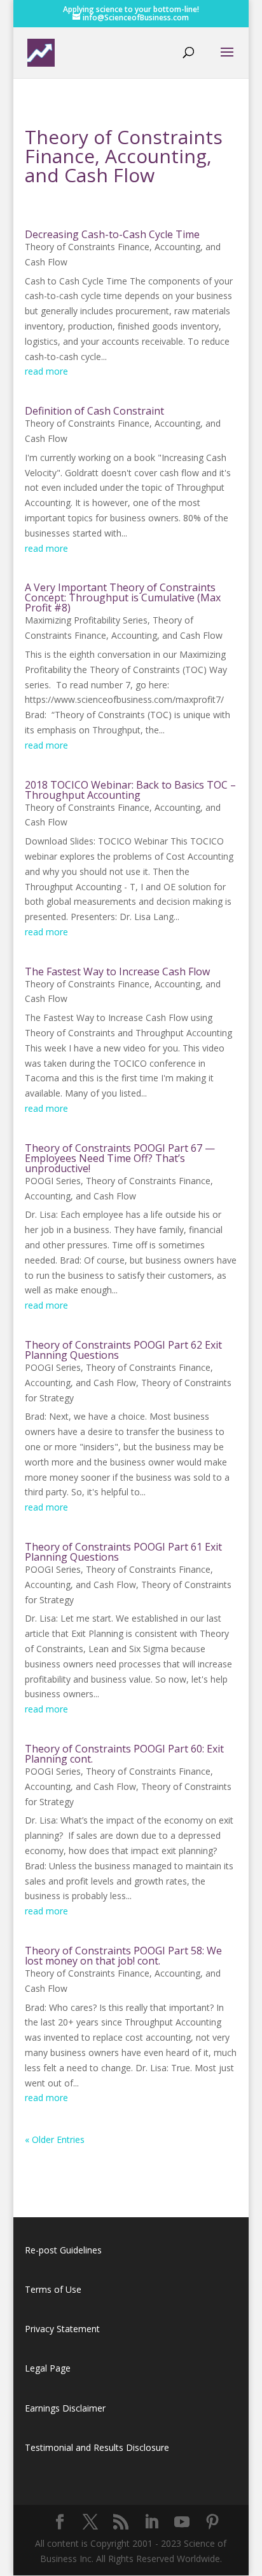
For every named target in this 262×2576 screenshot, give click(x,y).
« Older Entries (55, 2139)
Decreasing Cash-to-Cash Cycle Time (112, 234)
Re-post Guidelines (63, 2250)
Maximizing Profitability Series (86, 620)
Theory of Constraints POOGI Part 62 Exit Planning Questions (123, 1350)
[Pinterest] (212, 2522)
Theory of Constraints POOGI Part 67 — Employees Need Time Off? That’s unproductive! (120, 1158)
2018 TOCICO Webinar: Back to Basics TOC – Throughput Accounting (130, 790)
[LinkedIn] (151, 2522)
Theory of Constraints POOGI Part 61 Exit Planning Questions (123, 1552)
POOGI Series (53, 1181)
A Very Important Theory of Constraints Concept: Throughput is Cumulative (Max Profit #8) (123, 597)
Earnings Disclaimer (65, 2408)
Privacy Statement (62, 2329)
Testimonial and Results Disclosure (97, 2447)
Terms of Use (53, 2289)
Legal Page (48, 2368)
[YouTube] (182, 2522)
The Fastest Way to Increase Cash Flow (117, 971)
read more (46, 371)
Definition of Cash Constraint (94, 411)
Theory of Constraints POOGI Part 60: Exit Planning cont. (124, 1754)
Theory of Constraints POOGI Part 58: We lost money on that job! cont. (123, 1956)
